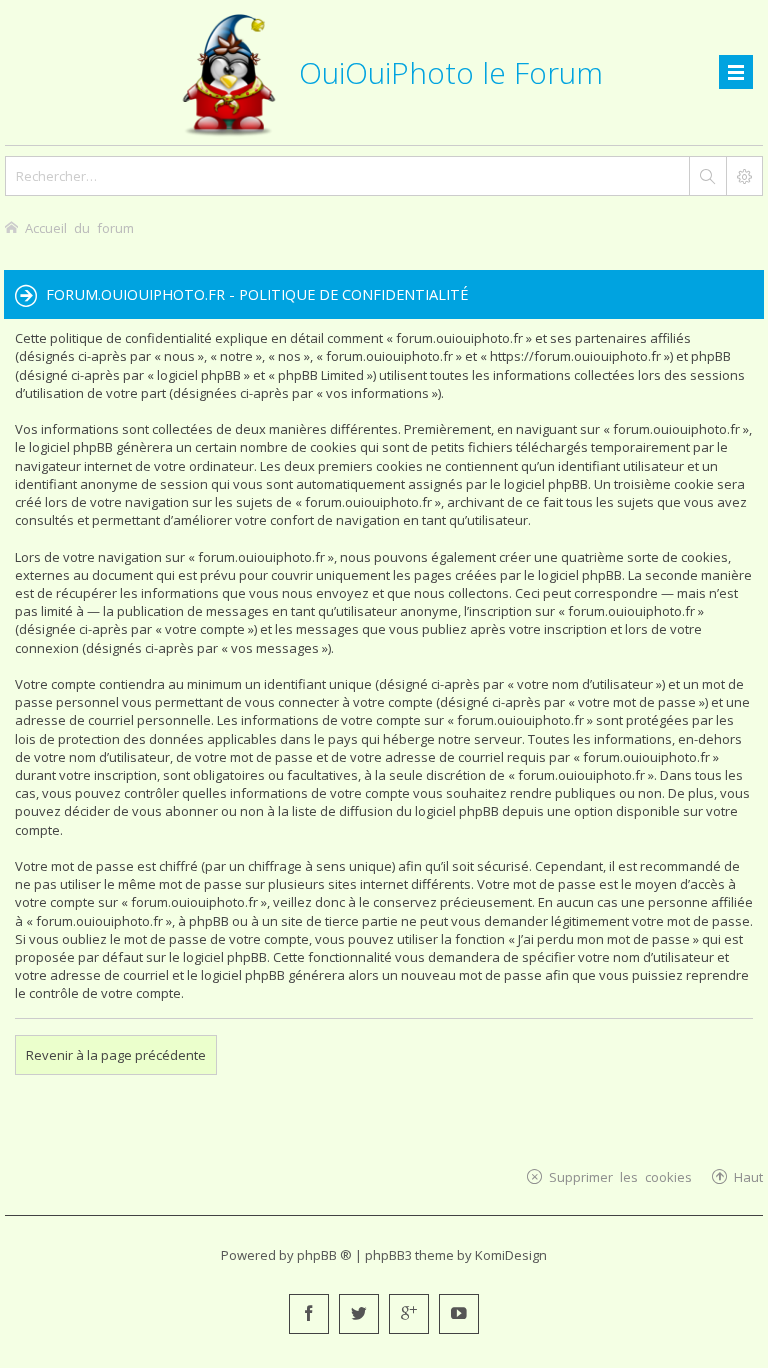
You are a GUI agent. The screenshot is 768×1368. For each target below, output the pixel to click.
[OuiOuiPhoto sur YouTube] (459, 1314)
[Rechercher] (707, 176)
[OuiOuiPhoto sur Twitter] (359, 1314)
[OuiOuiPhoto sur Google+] (409, 1314)
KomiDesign (511, 1255)
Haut (748, 1176)
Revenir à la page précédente (116, 1055)
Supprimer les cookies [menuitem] (620, 1176)
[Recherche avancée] (744, 176)
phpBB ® (324, 1255)
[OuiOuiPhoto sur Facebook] (309, 1314)
